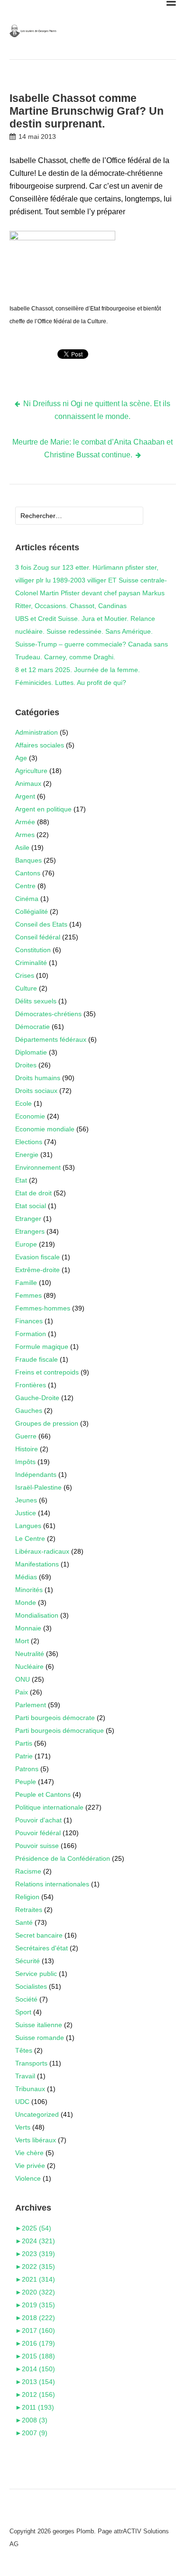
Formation (31, 1334)
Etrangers (30, 1231)
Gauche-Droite (37, 1398)
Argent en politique (43, 809)
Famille (26, 1283)
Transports (31, 2063)
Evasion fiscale (37, 1257)
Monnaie (28, 1628)
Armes (25, 835)
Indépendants (36, 1475)
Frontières (31, 1385)
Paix (22, 1692)
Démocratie (32, 1027)
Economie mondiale (45, 1129)
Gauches (29, 1411)
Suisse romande (40, 2038)
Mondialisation (37, 1615)
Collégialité (32, 911)
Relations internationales (52, 1884)
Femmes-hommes (43, 1308)
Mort (22, 1641)
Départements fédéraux (51, 1039)
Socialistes (31, 1986)
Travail (25, 2076)
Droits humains (38, 1078)
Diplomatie (31, 1052)
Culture (26, 988)
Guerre (26, 1436)
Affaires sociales (40, 745)
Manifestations (37, 1564)
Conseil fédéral (38, 937)
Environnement (38, 1167)
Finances (29, 1321)
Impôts (25, 1462)
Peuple (26, 1782)
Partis (24, 1743)
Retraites (29, 1910)
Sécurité (28, 1961)
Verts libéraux (36, 2140)
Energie (27, 1155)
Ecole (23, 1103)
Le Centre (30, 1538)
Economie (30, 1116)
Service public (36, 1974)
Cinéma (27, 899)
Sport (23, 2012)
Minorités (29, 1590)
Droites (26, 1065)
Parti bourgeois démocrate (55, 1718)
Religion (27, 1897)
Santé (24, 1922)
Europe (26, 1244)
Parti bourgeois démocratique (60, 1730)
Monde (26, 1602)
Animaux (28, 783)
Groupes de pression (47, 1423)
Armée (25, 822)
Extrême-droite (37, 1270)
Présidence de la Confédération (63, 1858)
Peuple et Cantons (43, 1794)
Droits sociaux (36, 1091)
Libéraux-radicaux (42, 1551)
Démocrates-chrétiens (48, 1014)
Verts (23, 2127)
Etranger (28, 1219)
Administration (37, 732)
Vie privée (30, 2166)
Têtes (24, 2050)
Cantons (28, 873)
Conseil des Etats (41, 924)
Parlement (31, 1705)
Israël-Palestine (38, 1487)
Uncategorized (37, 2114)
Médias (26, 1577)
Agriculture (31, 771)
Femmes (28, 1295)
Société (26, 1999)
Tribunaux (30, 2089)
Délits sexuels (36, 1001)
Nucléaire (29, 1666)
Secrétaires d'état (42, 1948)
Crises (25, 975)
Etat (21, 1180)
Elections (29, 1142)
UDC (22, 2102)
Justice (26, 1513)
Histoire (27, 1449)
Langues (28, 1526)
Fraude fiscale (37, 1359)
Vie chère (29, 2153)
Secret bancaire (39, 1935)
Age (21, 758)
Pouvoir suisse (37, 1846)
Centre (25, 886)
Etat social (31, 1206)
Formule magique (42, 1347)
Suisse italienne (39, 2025)
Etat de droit (33, 1193)
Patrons (27, 1769)
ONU (23, 1679)
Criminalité (31, 963)
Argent (25, 796)
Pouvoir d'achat (38, 1820)
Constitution (33, 950)
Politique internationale (49, 1807)
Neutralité (30, 1654)
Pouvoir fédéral (38, 1833)
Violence (28, 2178)
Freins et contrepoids (47, 1372)
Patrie (24, 1756)
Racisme (28, 1871)
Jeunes (26, 1500)
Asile (22, 847)
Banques (28, 860)
